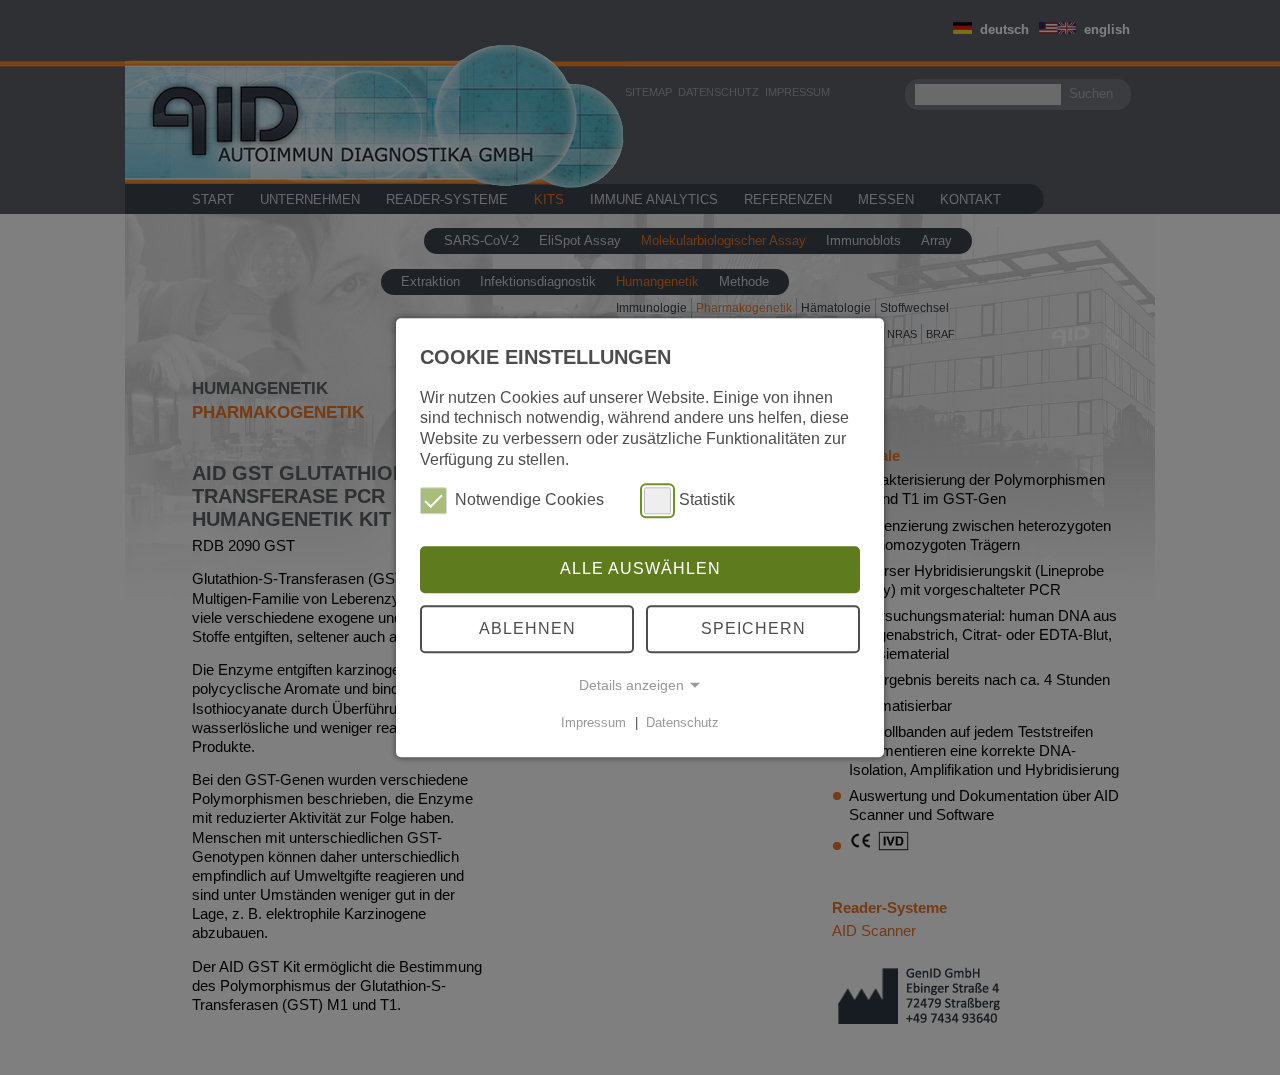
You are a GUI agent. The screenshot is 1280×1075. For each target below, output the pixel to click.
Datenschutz (682, 722)
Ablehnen (527, 628)
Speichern (753, 628)
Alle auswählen (640, 569)
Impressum (593, 722)
